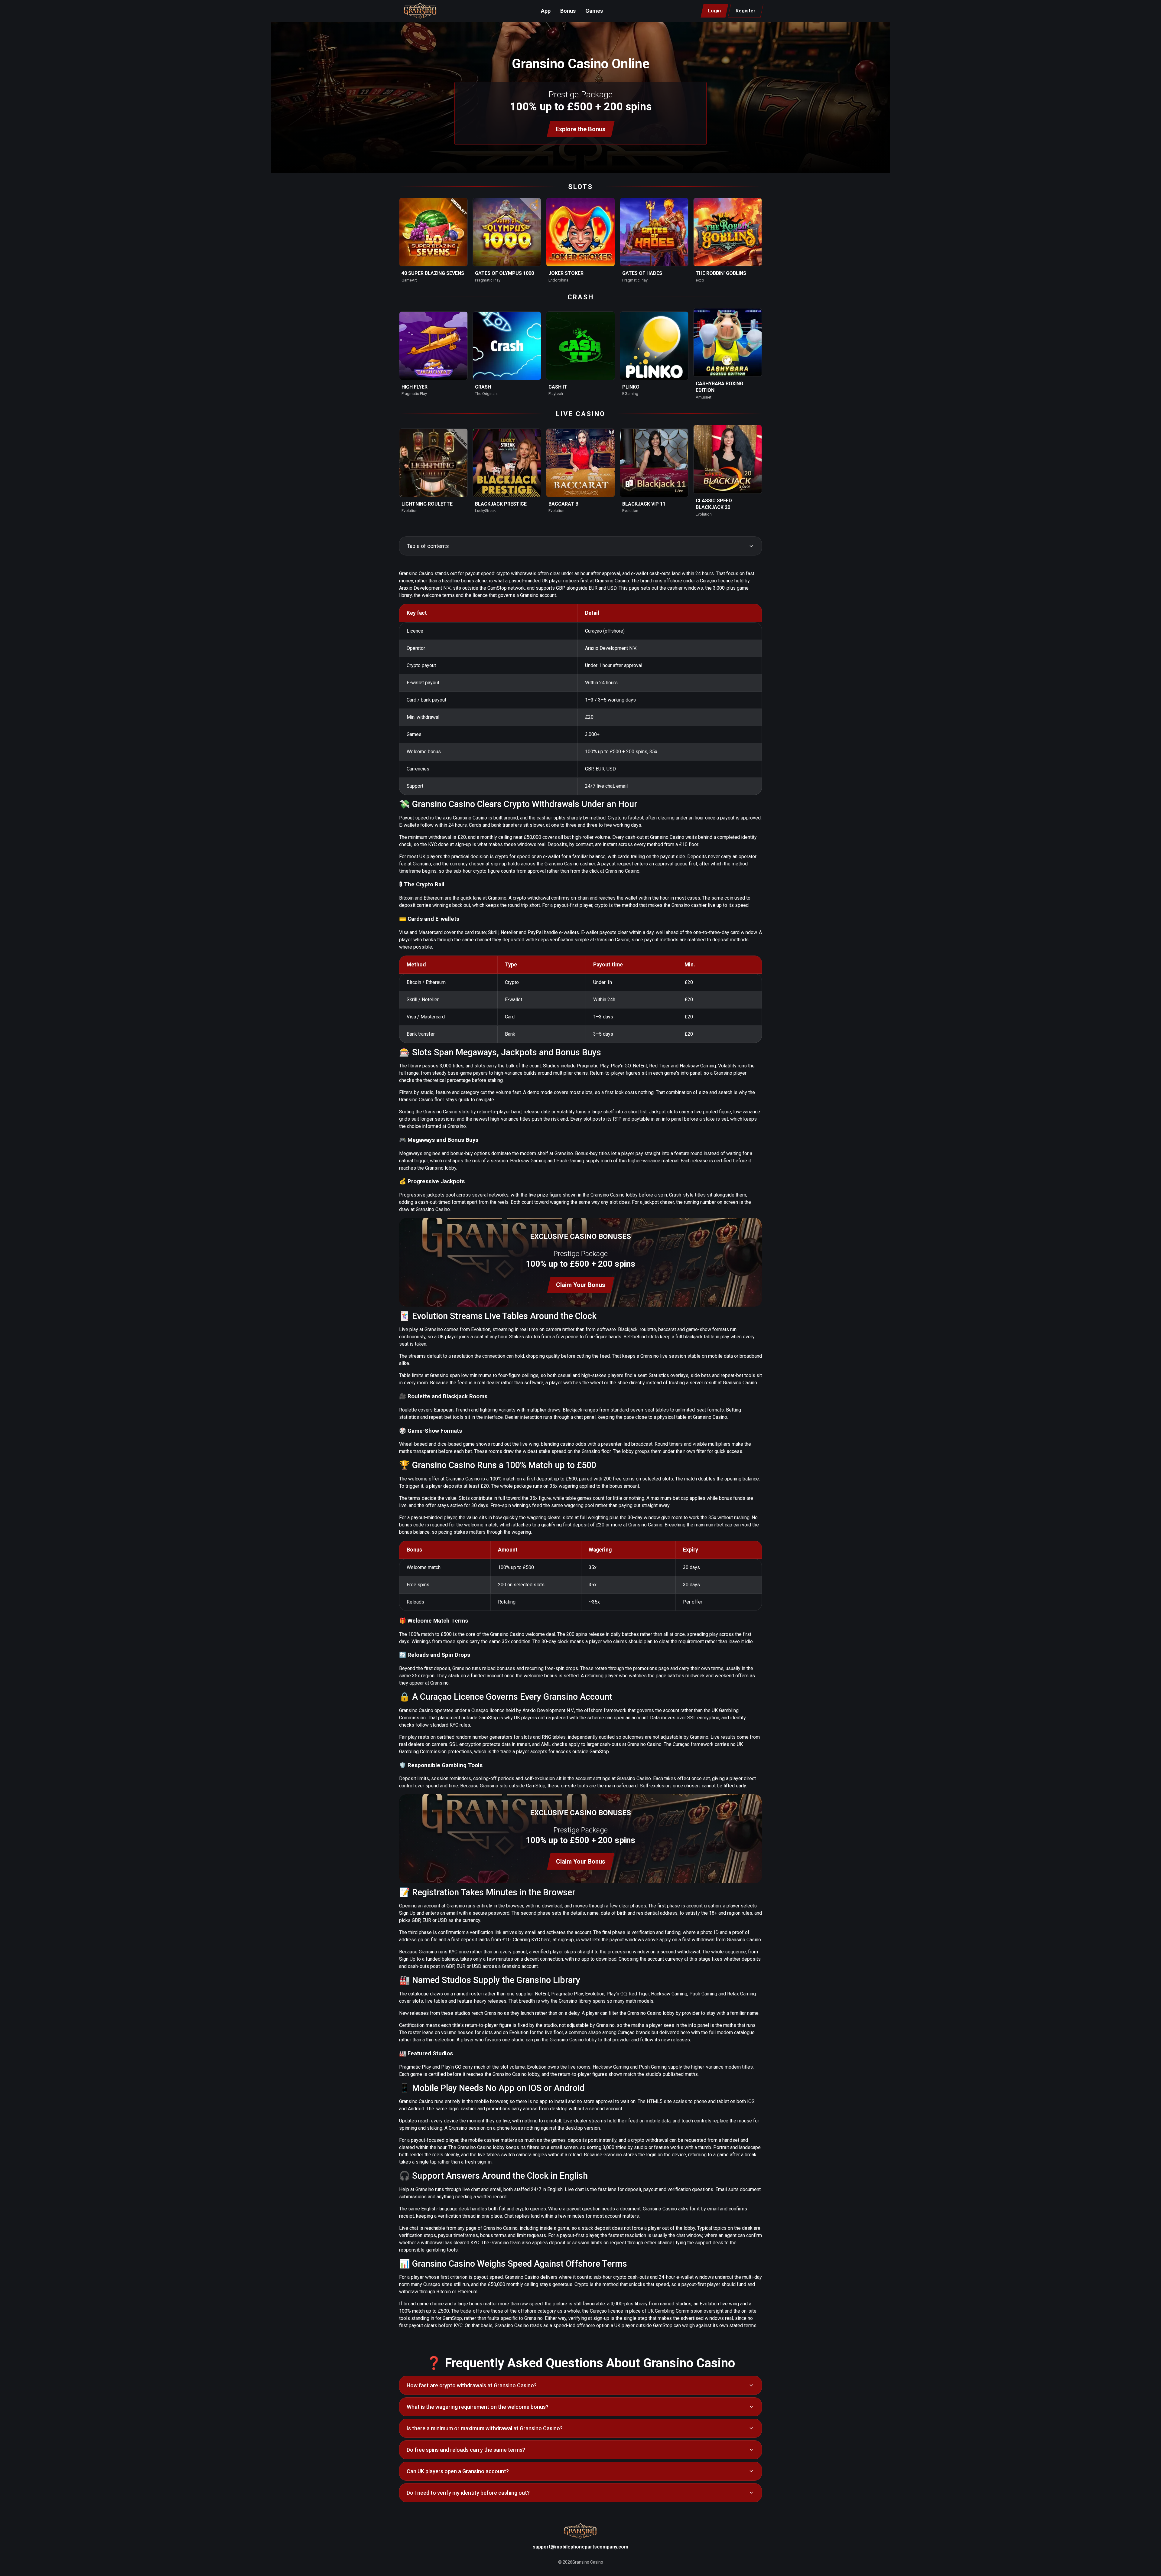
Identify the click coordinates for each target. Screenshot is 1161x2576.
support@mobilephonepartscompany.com (580, 2547)
